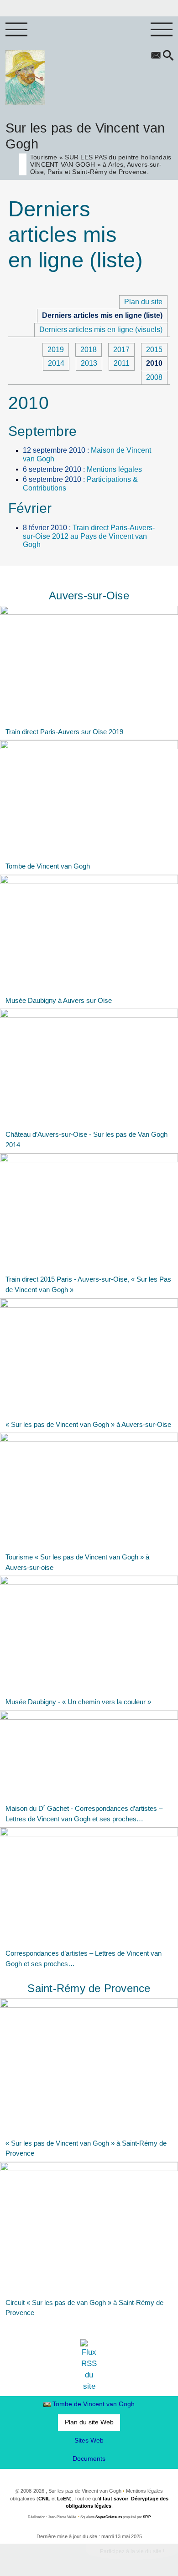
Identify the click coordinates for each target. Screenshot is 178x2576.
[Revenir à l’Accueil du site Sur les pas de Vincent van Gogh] (25, 77)
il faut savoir (113, 2499)
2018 (89, 350)
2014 (56, 363)
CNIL (44, 2499)
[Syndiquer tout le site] (89, 2365)
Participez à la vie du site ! (132, 2551)
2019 (56, 350)
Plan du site (143, 302)
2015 (154, 350)
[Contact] (156, 56)
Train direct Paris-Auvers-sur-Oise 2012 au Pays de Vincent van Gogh (89, 536)
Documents (89, 2458)
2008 (154, 377)
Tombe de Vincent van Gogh (94, 2404)
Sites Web (89, 2440)
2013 (89, 363)
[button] (168, 56)
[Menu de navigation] (16, 30)
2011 (122, 363)
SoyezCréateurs (109, 2517)
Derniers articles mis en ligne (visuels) (101, 330)
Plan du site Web (89, 2422)
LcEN (63, 2499)
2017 (121, 350)
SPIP (147, 2517)
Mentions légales (114, 469)
